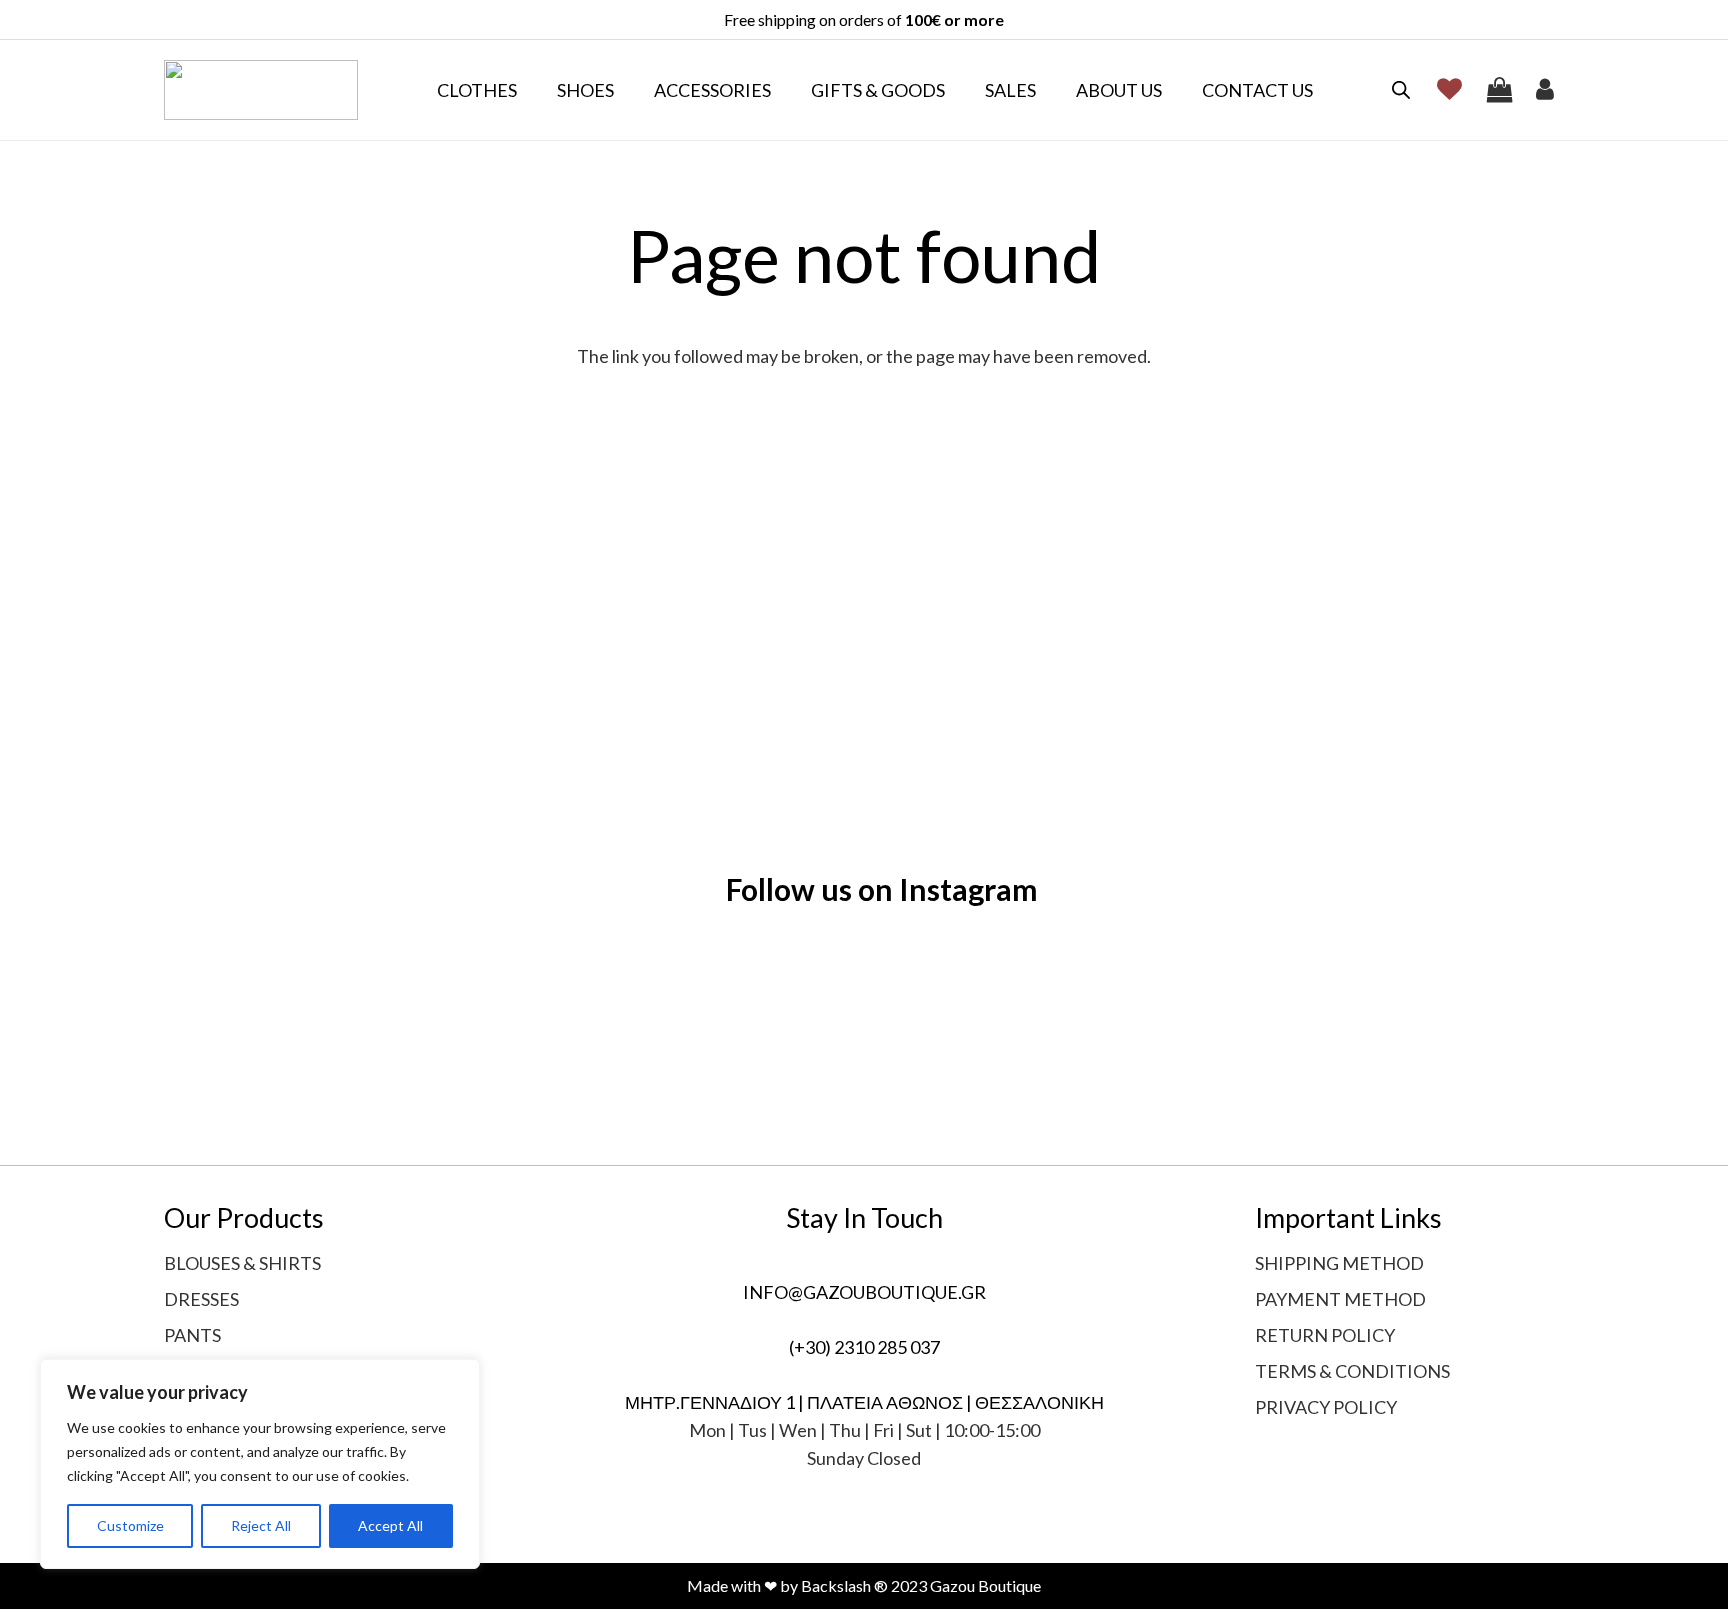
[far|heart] (1454, 89)
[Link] (261, 90)
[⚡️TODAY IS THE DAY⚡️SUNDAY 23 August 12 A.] (300, 1029)
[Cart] (1500, 90)
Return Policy (1325, 1335)
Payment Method (1340, 1299)
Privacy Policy (1326, 1407)
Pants (192, 1335)
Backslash (836, 1585)
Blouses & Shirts (242, 1263)
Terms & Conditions (1352, 1371)
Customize (130, 1525)
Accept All (390, 1525)
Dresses (201, 1299)
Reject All (261, 1525)
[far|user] (1550, 89)
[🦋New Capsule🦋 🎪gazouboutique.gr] (864, 1015)
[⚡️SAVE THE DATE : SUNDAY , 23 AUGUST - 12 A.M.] (582, 1029)
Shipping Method (1339, 1263)
